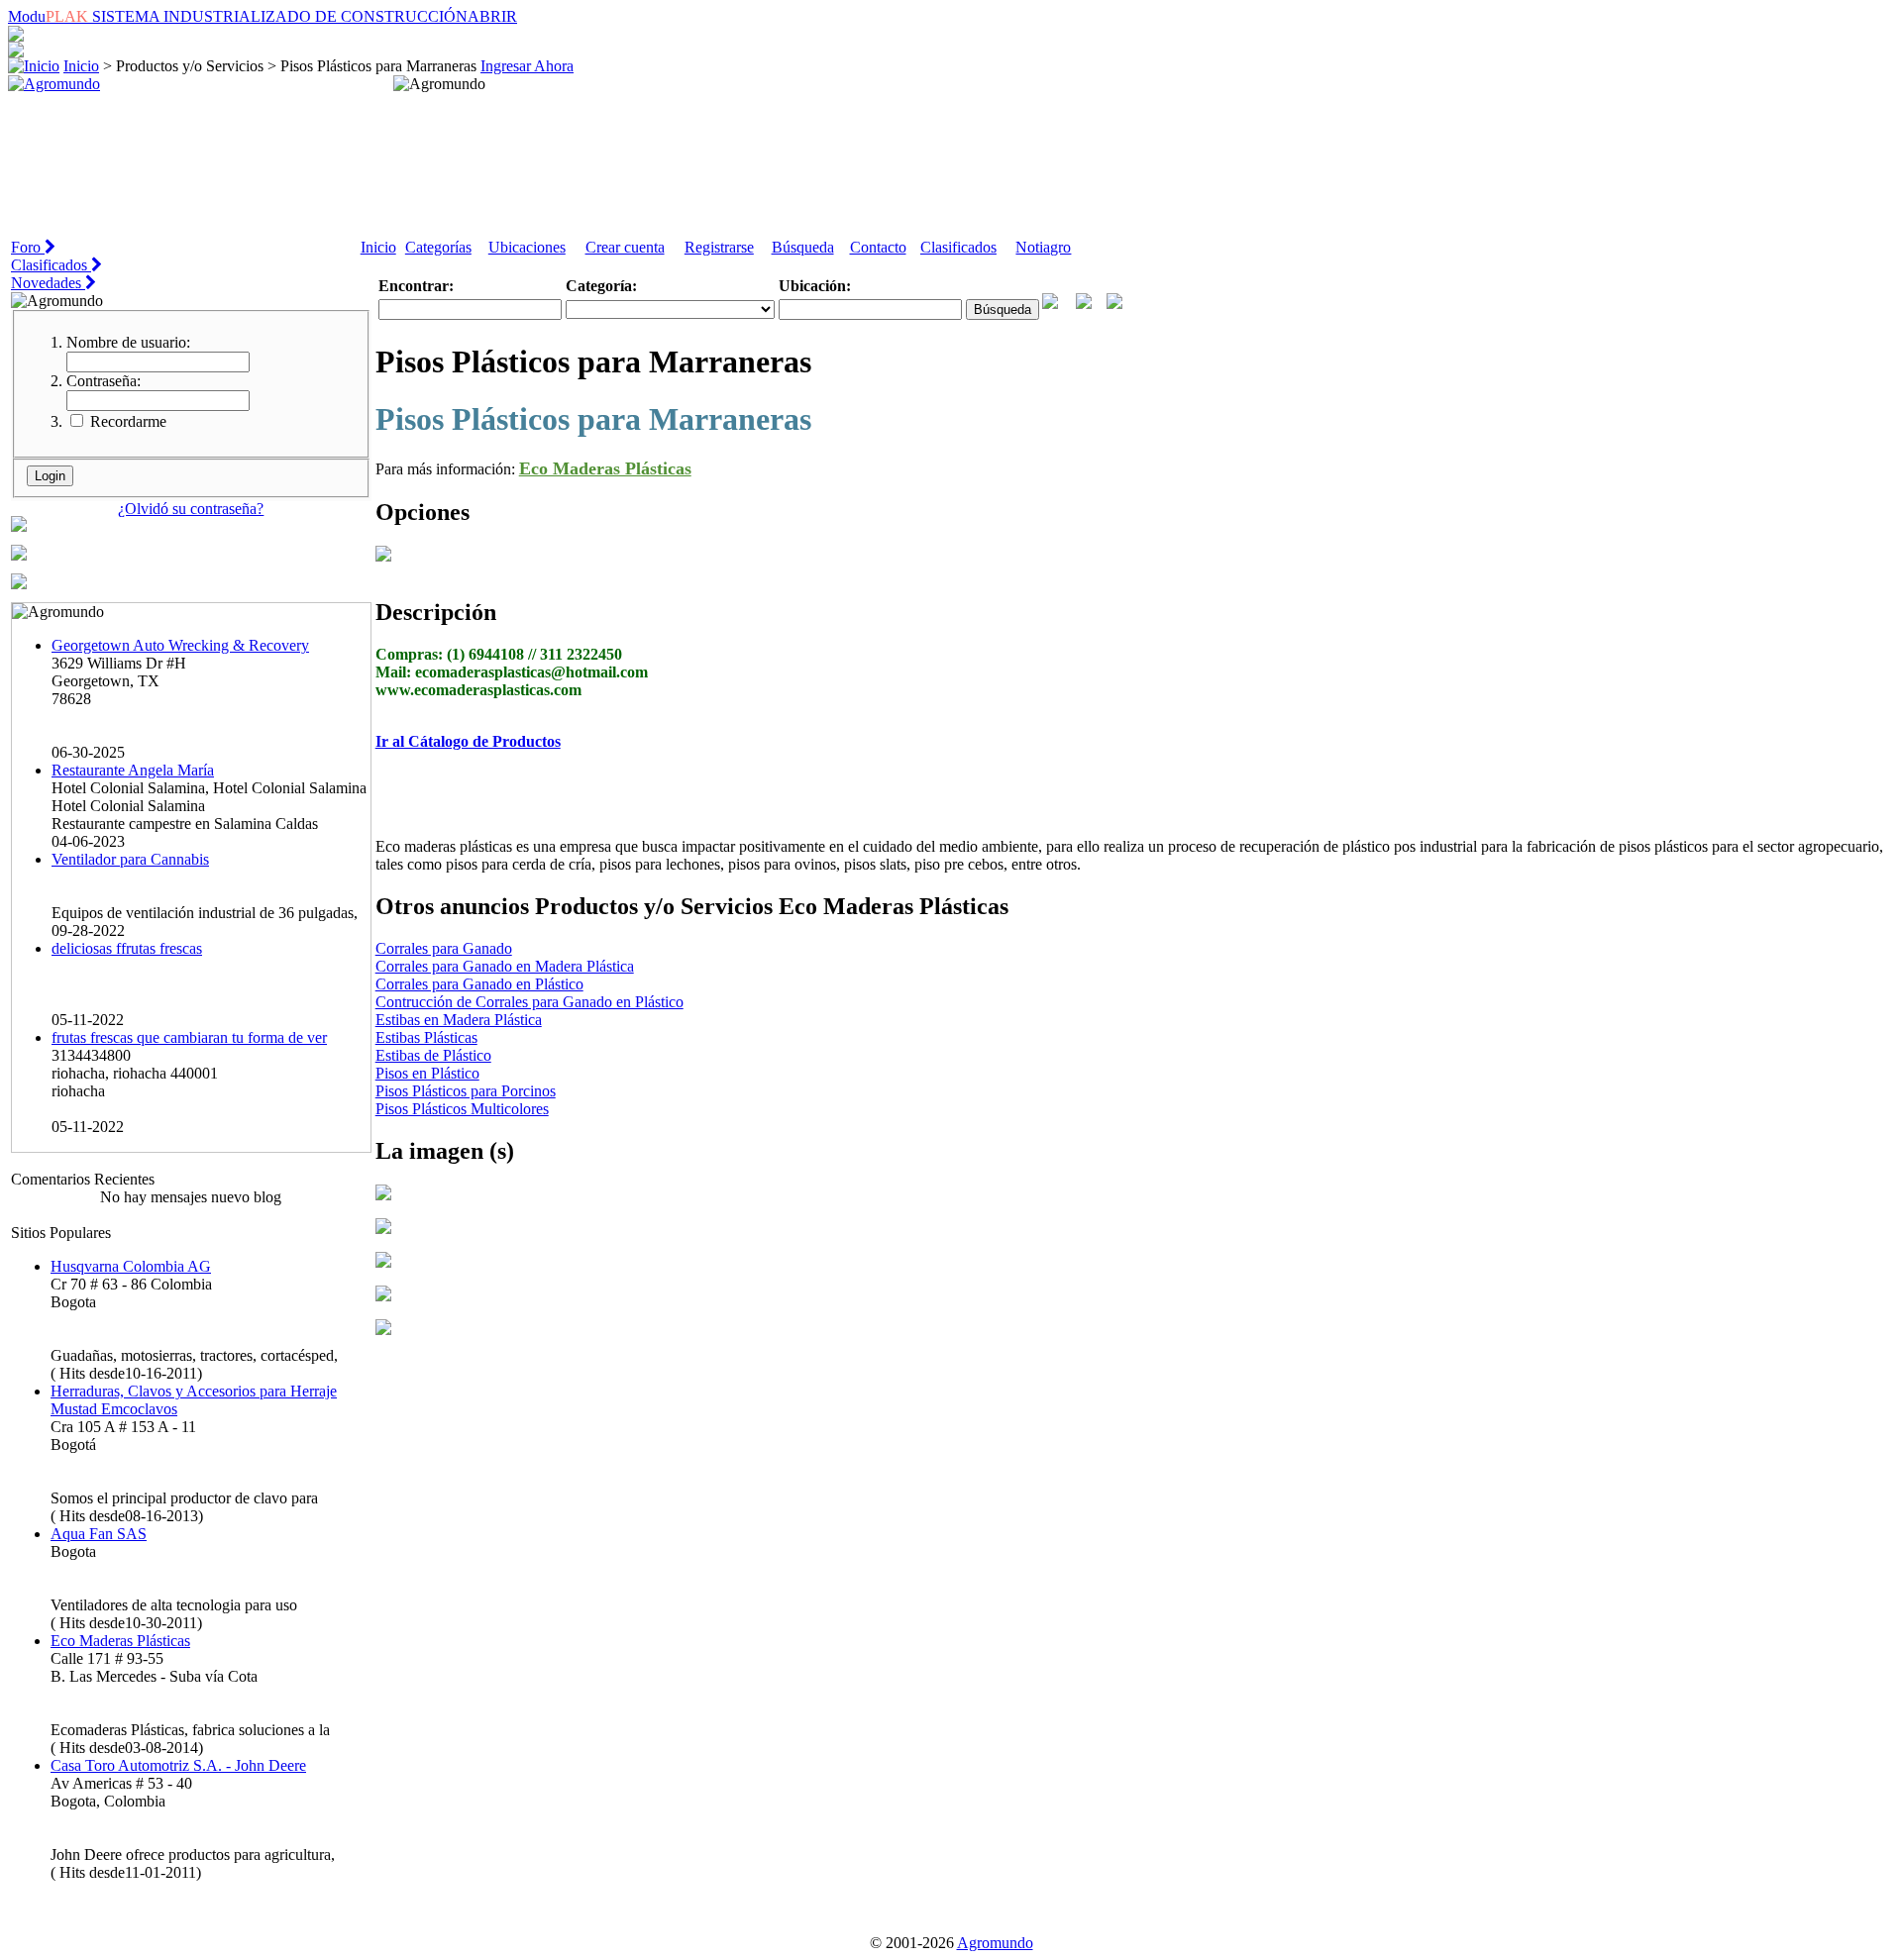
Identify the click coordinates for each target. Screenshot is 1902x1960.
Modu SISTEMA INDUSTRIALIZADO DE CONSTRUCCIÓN (263, 16)
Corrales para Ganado (444, 948)
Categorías (438, 247)
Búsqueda (803, 247)
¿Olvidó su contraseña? (191, 509)
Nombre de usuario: (128, 342)
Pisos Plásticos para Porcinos (466, 1091)
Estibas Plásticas (426, 1037)
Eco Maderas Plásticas (605, 468)
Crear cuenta (625, 247)
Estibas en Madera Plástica (459, 1020)
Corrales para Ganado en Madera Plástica (505, 966)
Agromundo (995, 1943)
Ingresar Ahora (527, 66)
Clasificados (958, 247)
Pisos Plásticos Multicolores (462, 1109)
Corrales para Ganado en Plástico (479, 984)
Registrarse (719, 247)
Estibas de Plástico (433, 1055)
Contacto (878, 247)
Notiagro (1043, 247)
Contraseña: (104, 381)
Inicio (81, 66)
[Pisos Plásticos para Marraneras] (383, 1195)
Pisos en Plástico (427, 1073)
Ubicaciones (527, 247)
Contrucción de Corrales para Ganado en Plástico (529, 1002)
